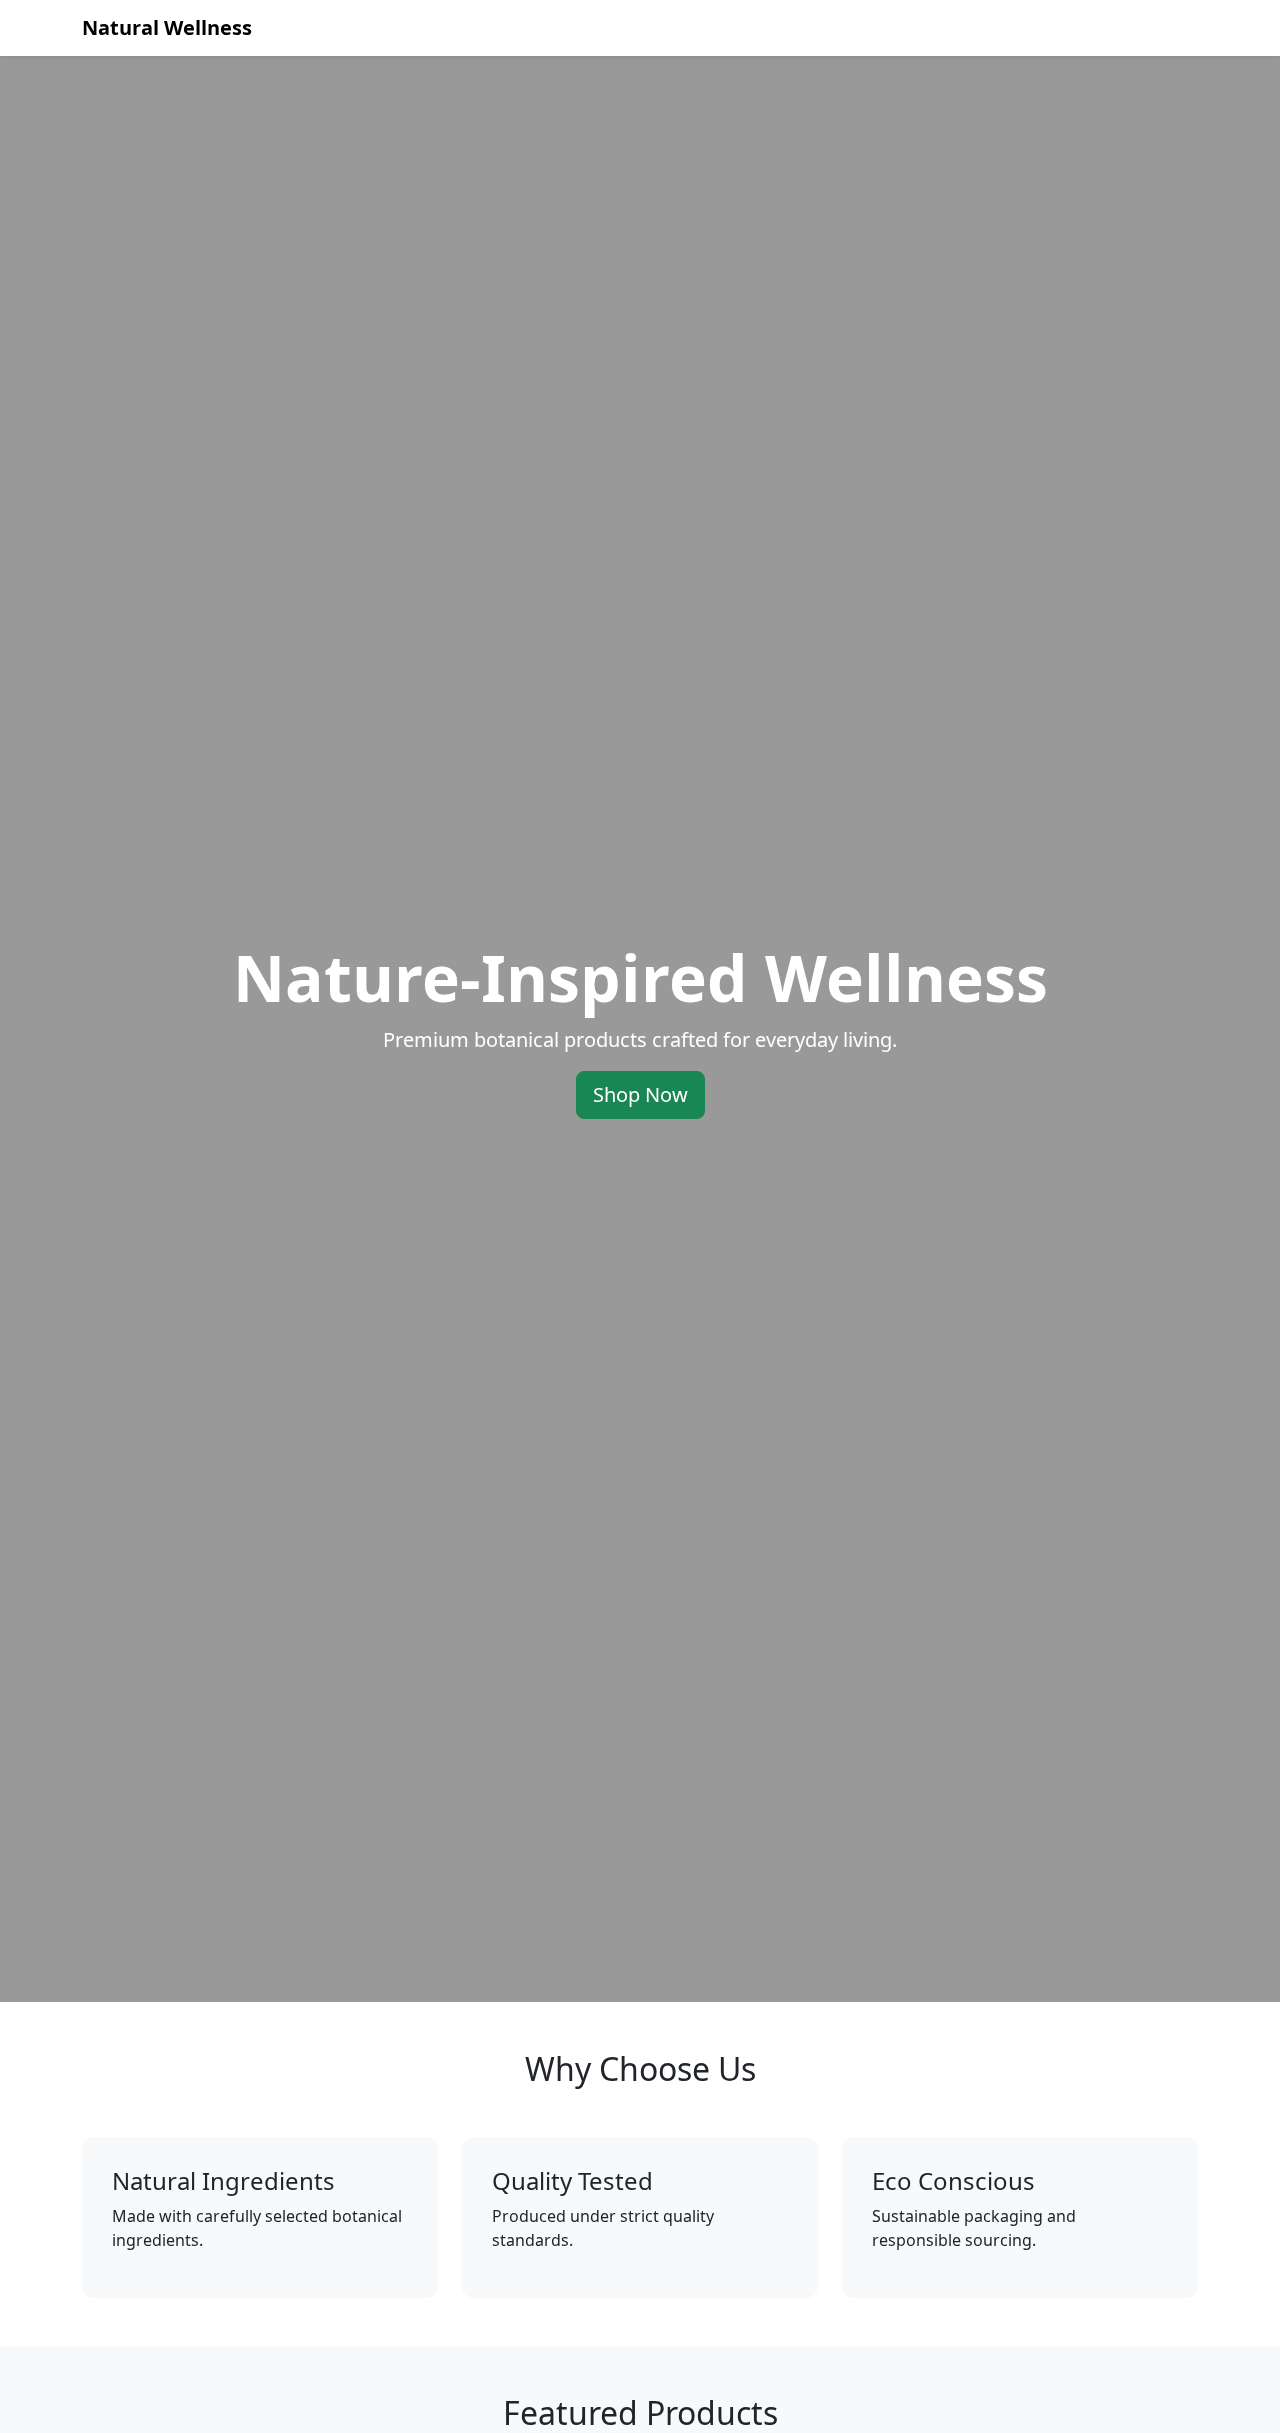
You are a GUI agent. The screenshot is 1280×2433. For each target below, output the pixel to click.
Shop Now (640, 1094)
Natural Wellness (167, 27)
